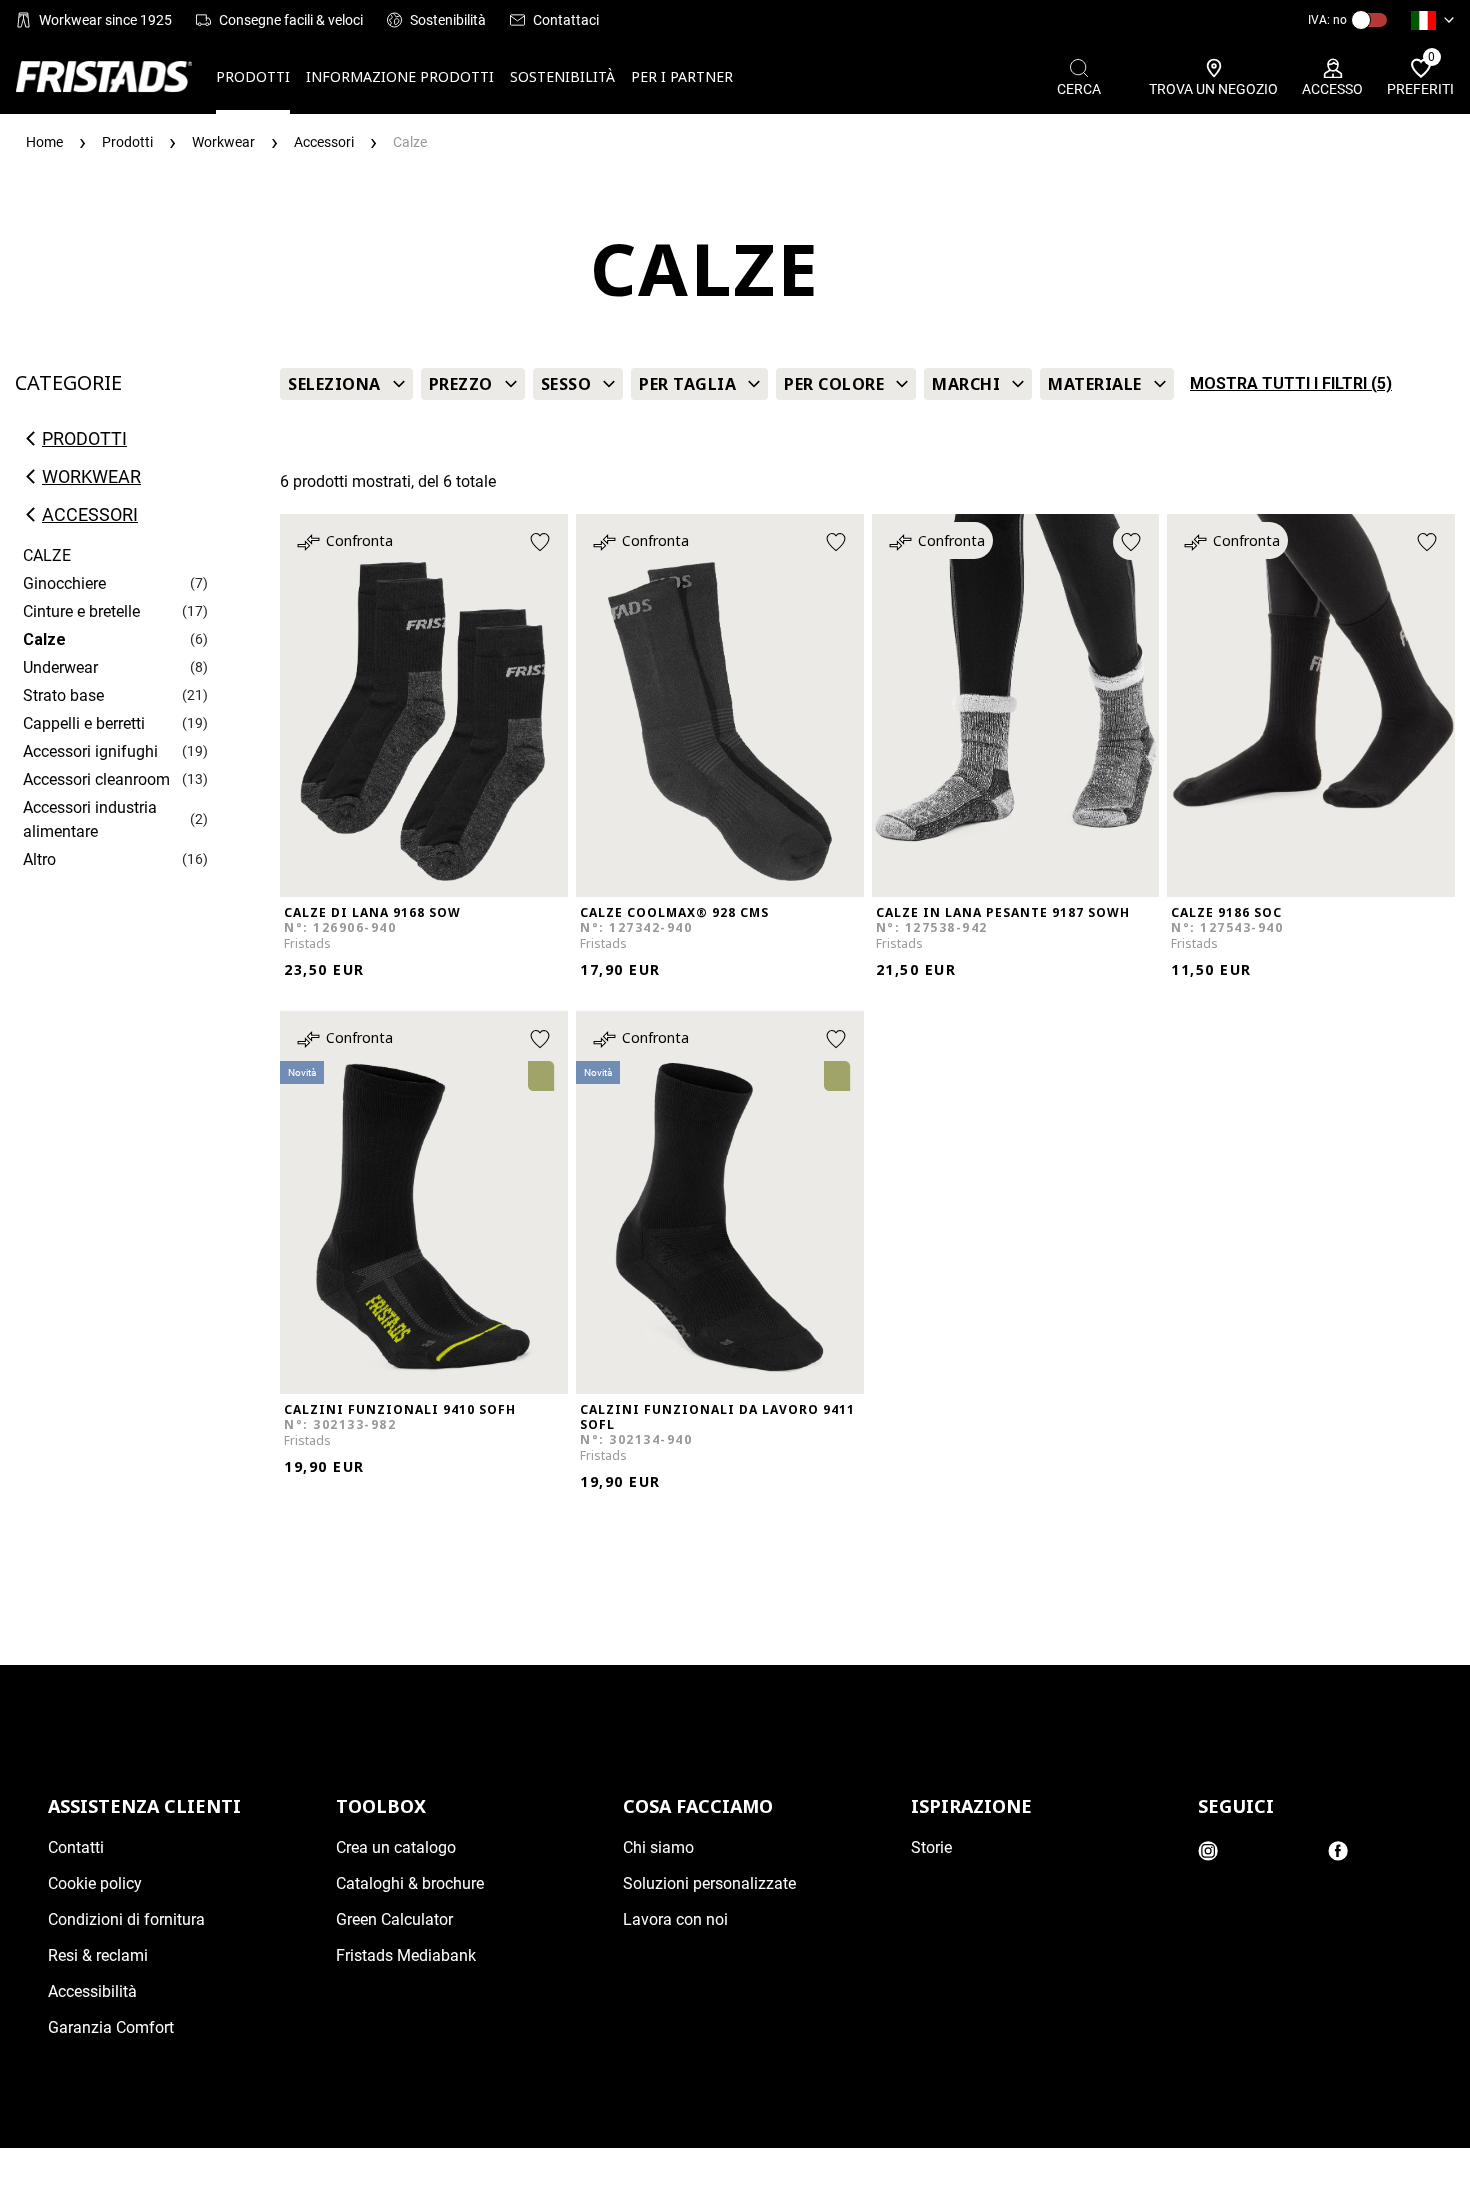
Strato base (63, 695)
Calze (44, 639)
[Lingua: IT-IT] (1432, 20)
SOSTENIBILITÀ (562, 76)
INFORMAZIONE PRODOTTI (400, 76)
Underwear (60, 667)
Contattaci (566, 20)
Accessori (90, 515)
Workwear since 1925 (105, 20)
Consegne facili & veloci (291, 20)
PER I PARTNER (682, 76)
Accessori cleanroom (96, 779)
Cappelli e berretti (84, 723)
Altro (39, 859)
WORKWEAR (91, 477)
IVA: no (1327, 20)
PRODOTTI (253, 76)
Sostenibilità (448, 20)
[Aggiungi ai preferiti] (540, 542)
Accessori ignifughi (90, 751)
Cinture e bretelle (81, 611)
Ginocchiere (64, 583)
